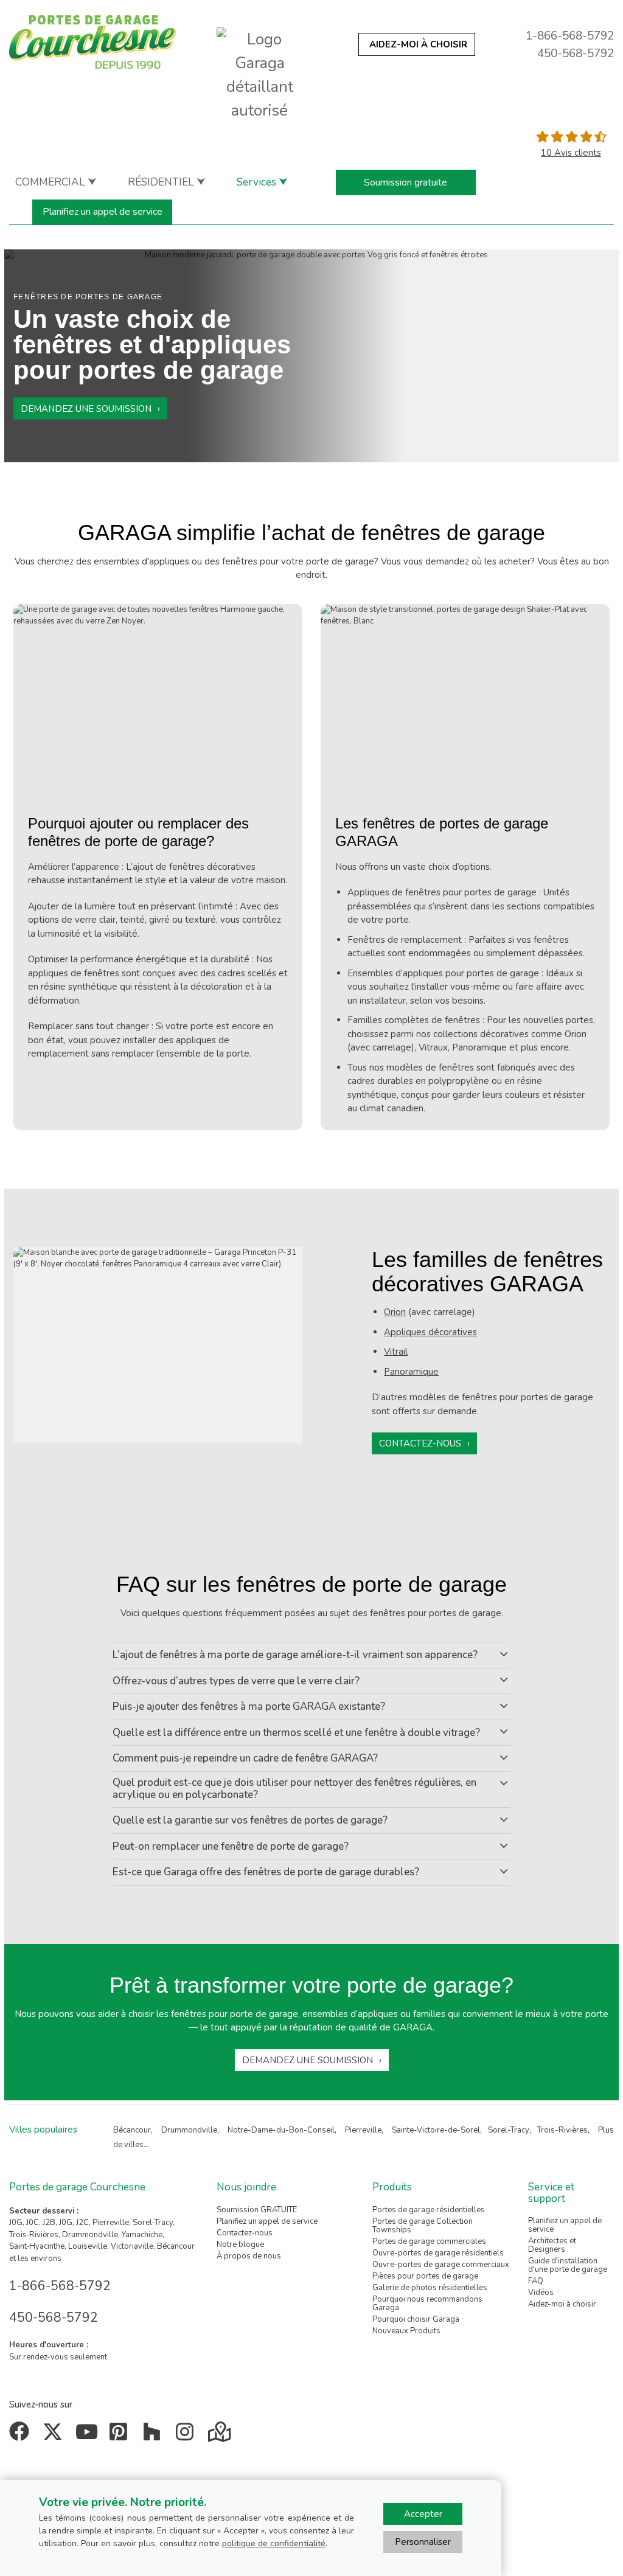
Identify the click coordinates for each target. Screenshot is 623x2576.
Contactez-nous (420, 1443)
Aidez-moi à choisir (562, 2304)
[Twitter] (55, 2436)
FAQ (536, 2281)
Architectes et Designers (552, 2245)
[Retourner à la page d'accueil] (92, 42)
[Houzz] (154, 2436)
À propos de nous (249, 2256)
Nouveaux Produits (406, 2331)
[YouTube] (88, 2436)
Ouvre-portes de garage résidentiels (438, 2253)
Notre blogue (240, 2244)
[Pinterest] (121, 2436)
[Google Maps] (221, 2436)
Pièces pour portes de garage (425, 2276)
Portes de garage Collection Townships (423, 2226)
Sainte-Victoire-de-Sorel (436, 2130)
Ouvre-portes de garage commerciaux (441, 2265)
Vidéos (541, 2293)
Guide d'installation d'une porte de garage (568, 2265)
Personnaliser (423, 2542)
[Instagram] (188, 2436)
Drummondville (189, 2130)
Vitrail (396, 1352)
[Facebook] (22, 2436)
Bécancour (132, 2130)
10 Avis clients (571, 153)
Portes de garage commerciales (429, 2241)
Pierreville (363, 2130)
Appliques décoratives (430, 1332)
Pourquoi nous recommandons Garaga (427, 2303)
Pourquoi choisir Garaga (416, 2319)
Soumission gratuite (405, 182)
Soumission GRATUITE (257, 2210)
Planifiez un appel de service (103, 212)
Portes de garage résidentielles (429, 2210)
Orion (395, 1312)
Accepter (423, 2514)
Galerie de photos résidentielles (430, 2288)
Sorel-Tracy (509, 2130)
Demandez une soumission (86, 409)
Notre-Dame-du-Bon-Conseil (281, 2130)
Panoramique (411, 1372)
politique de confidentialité (274, 2543)
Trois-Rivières (562, 2130)
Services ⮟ (262, 182)
